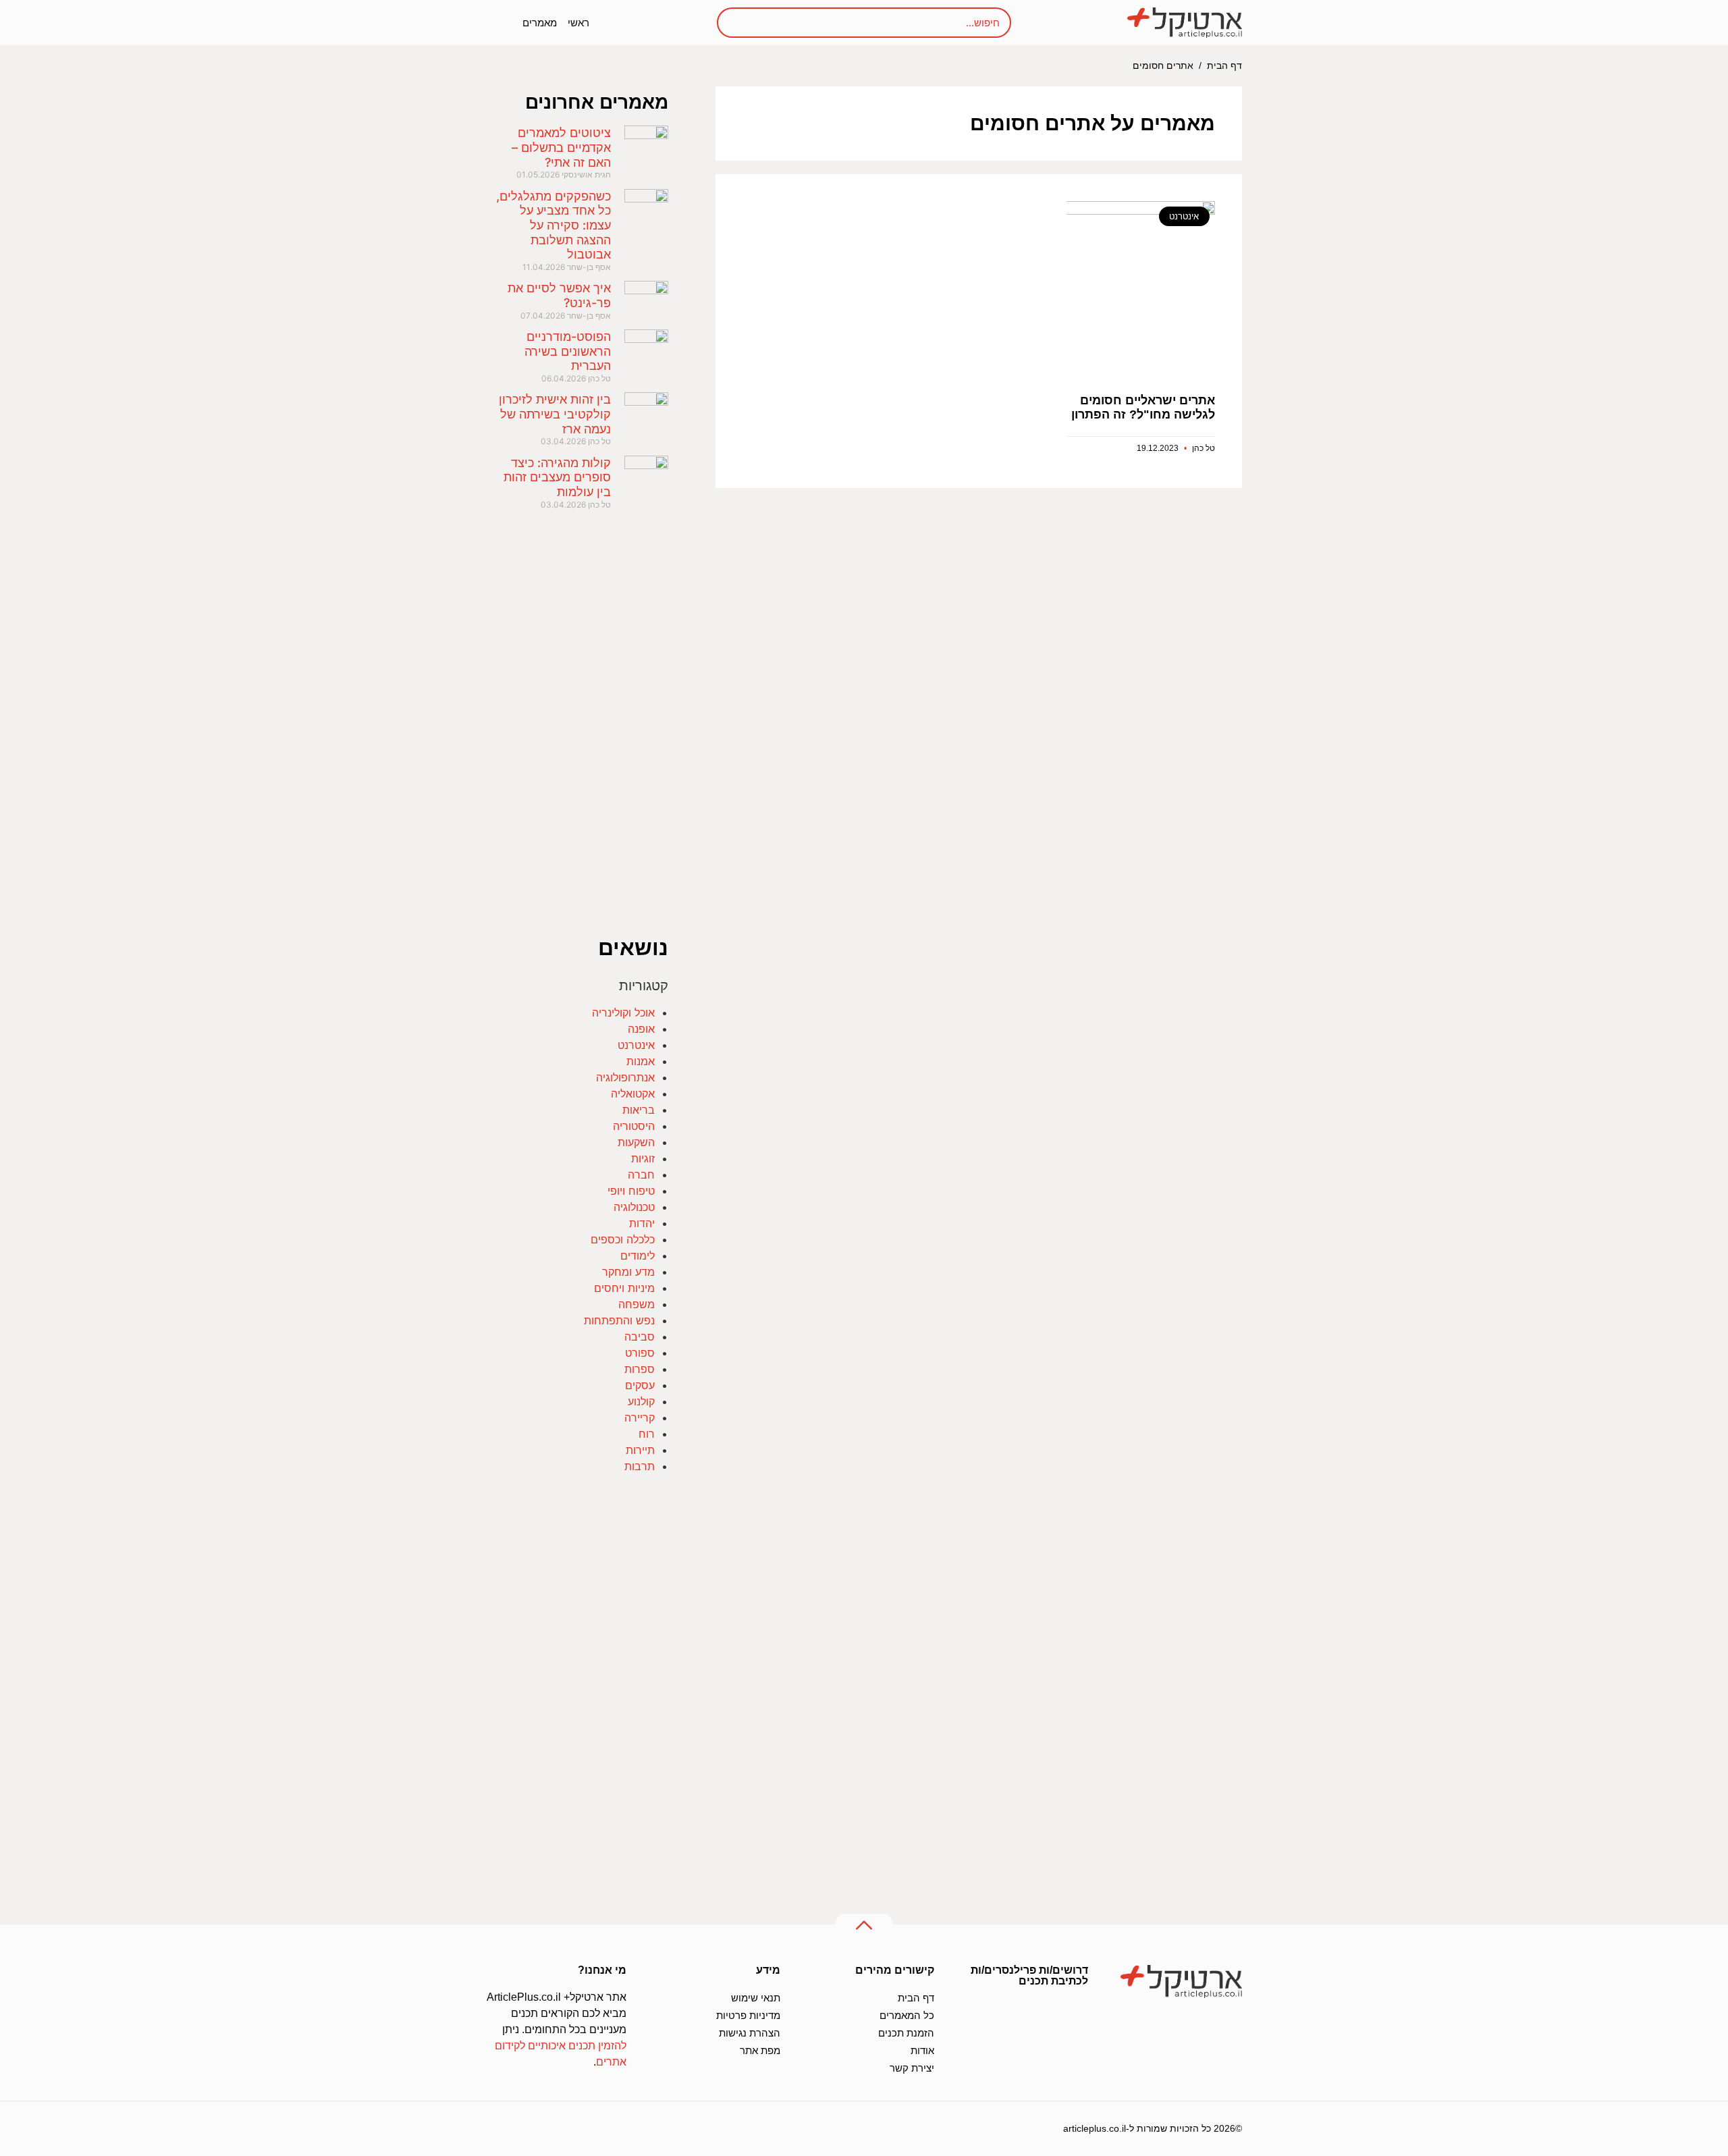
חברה (641, 1175)
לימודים (638, 1256)
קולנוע (641, 1401)
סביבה (640, 1337)
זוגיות (643, 1158)
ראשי (578, 23)
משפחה (637, 1304)
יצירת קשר (912, 2068)
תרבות (640, 1466)
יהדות (642, 1223)
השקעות (636, 1142)
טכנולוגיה (634, 1207)
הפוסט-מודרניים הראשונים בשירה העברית (568, 351)
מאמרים (540, 23)
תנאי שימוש (756, 1998)
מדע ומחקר (628, 1272)
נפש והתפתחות (619, 1320)
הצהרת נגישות (750, 2033)
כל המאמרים (907, 2015)
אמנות (641, 1061)
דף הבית (1224, 66)
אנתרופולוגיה (625, 1077)
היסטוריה (634, 1126)
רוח (647, 1434)
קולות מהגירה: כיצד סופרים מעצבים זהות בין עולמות (557, 477)
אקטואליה (633, 1094)
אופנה (641, 1029)
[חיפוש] (741, 23)
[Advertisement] (979, 661)
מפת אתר (760, 2050)
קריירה (640, 1418)
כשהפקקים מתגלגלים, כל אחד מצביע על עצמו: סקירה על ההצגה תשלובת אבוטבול (553, 225)
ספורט (640, 1353)
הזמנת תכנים (906, 2033)
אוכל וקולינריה (623, 1013)
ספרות (640, 1369)
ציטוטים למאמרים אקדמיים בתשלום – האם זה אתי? (561, 147)
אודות (922, 2050)
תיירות (640, 1450)
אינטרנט (636, 1045)
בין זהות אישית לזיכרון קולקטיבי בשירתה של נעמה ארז (555, 414)
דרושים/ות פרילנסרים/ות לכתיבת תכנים (1029, 1975)
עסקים (640, 1385)
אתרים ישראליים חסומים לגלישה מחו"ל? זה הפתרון (1143, 408)
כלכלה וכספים (623, 1239)
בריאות (639, 1110)
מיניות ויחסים (624, 1288)
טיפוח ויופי (631, 1191)
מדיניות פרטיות (748, 2015)
